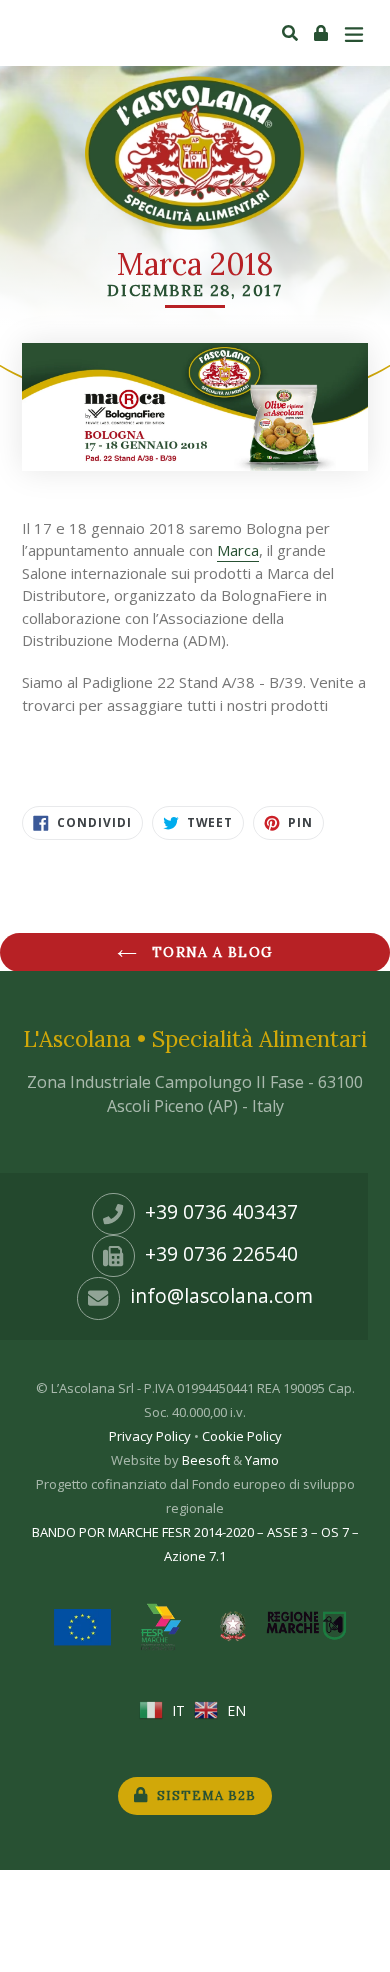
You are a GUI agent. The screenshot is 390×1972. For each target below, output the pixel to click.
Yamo (262, 1460)
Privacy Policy (150, 1436)
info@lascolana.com (221, 1296)
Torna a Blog (210, 952)
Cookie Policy (242, 1436)
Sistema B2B (204, 1795)
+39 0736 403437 (221, 1211)
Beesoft (206, 1460)
